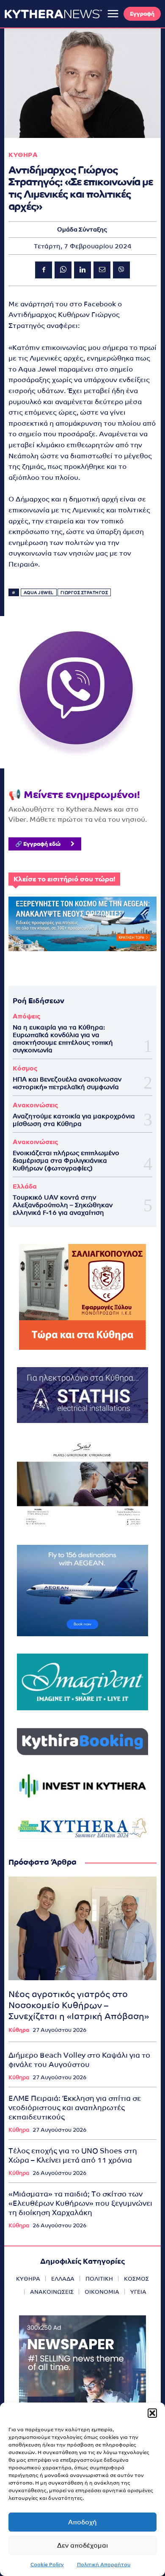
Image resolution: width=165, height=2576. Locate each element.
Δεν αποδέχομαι (82, 2545)
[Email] (102, 270)
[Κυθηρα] (53, 14)
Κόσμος (25, 1068)
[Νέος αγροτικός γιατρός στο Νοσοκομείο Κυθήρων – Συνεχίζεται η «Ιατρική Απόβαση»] (82, 1928)
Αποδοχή (82, 2522)
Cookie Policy (47, 2565)
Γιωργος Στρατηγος (84, 593)
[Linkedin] (82, 270)
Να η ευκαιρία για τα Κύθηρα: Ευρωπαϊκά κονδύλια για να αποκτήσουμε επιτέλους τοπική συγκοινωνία (63, 1039)
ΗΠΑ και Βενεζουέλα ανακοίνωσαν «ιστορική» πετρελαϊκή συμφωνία (67, 1083)
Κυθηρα (23, 155)
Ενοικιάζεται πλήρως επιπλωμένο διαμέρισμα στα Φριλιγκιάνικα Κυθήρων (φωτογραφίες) (66, 1160)
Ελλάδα (25, 1186)
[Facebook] (44, 270)
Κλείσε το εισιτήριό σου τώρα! (64, 879)
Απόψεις (26, 1016)
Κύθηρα (19, 2030)
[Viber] (121, 270)
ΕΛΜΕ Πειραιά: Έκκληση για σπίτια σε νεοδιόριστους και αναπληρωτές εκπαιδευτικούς (75, 2108)
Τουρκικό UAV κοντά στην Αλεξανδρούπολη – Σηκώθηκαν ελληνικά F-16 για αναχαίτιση (63, 1205)
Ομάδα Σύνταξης (82, 229)
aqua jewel (39, 593)
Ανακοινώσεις (35, 1105)
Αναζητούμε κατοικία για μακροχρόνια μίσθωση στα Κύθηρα (74, 1120)
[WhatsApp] (63, 270)
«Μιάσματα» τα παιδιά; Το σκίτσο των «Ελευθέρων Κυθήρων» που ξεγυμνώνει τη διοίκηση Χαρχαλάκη (80, 2203)
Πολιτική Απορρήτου (104, 2565)
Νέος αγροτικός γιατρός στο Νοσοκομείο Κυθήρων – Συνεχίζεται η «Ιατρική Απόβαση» (79, 2005)
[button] (152, 2413)
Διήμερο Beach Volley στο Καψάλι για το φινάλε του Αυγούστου (79, 2060)
